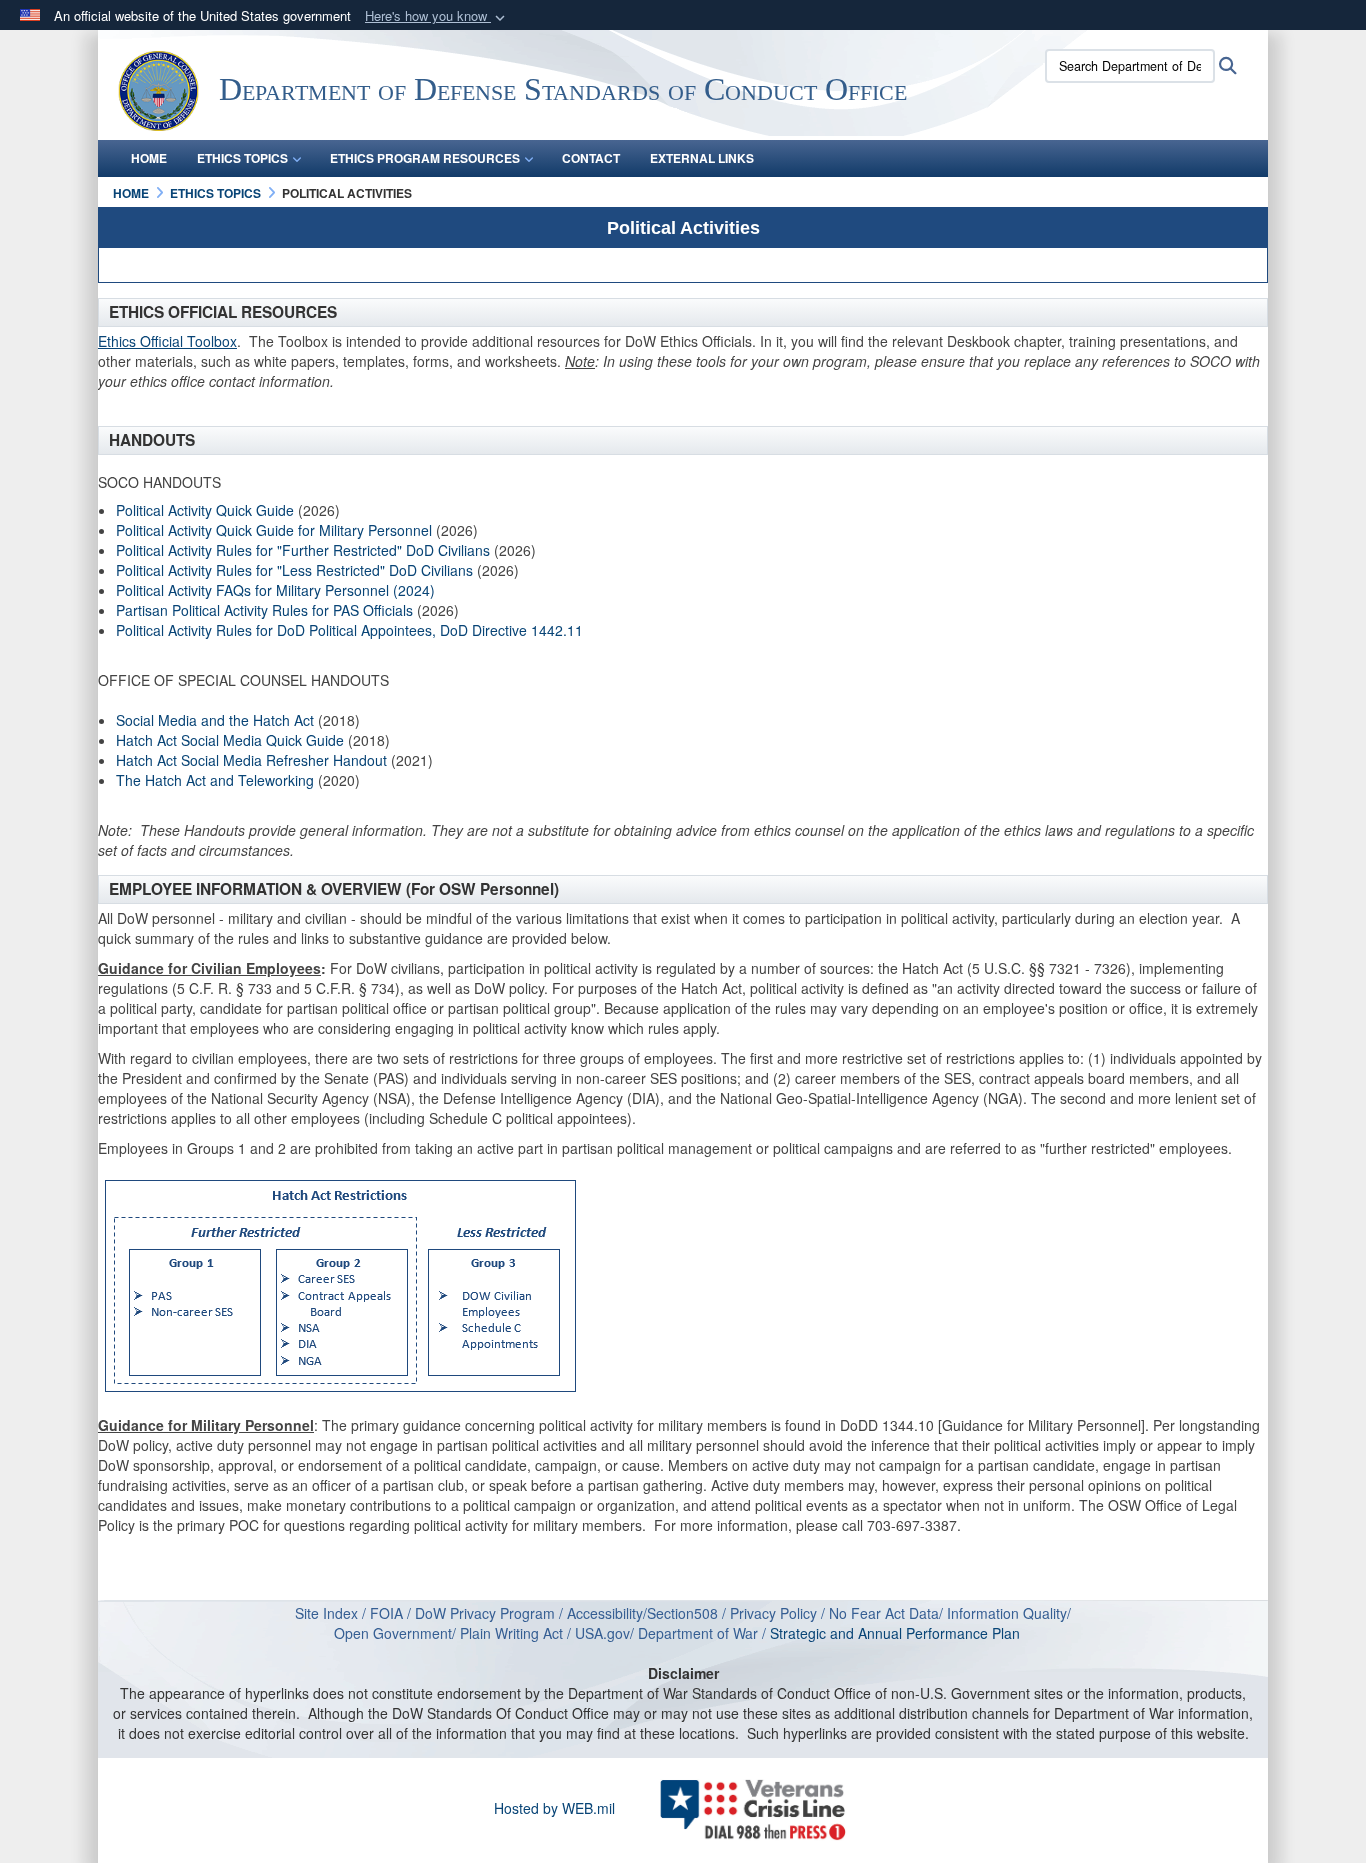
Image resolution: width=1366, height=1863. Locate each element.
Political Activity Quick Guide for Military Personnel (274, 530)
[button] (437, 16)
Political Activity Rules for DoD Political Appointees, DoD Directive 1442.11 (349, 630)
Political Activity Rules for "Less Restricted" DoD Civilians (294, 570)
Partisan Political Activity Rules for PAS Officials (264, 610)
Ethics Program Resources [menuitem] (425, 158)
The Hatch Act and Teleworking (215, 780)
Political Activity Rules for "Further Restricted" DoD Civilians (303, 550)
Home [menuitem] (149, 158)
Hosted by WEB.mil (554, 1808)
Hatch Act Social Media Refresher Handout (253, 760)
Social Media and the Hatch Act (215, 720)
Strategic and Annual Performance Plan (901, 1633)
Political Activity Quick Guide (205, 510)
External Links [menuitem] (702, 158)
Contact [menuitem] (591, 158)
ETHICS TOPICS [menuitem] (242, 158)
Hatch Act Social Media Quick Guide (230, 740)
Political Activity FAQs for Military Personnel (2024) (275, 590)
